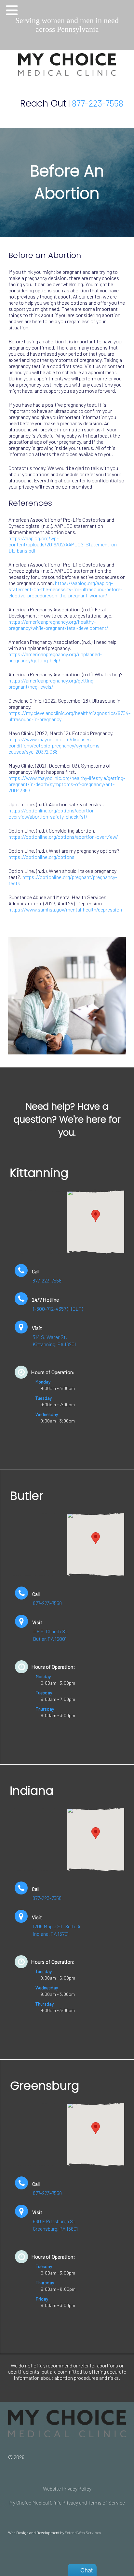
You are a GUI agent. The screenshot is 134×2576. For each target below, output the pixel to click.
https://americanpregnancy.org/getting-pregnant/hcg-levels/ (52, 683)
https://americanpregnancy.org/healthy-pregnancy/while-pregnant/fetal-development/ (58, 625)
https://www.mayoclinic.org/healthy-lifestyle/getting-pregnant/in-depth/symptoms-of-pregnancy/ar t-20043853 (67, 784)
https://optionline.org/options (41, 857)
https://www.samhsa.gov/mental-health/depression (65, 909)
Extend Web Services (83, 2532)
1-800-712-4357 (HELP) (58, 1309)
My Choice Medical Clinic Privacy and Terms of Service (67, 2502)
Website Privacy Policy (67, 2488)
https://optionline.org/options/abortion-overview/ (63, 837)
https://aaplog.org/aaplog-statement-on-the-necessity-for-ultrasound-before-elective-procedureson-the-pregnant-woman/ (65, 589)
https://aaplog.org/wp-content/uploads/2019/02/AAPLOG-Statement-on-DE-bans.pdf (64, 544)
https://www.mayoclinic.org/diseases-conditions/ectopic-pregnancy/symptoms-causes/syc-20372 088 (55, 745)
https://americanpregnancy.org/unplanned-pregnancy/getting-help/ (55, 657)
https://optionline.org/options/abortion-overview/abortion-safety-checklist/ (53, 813)
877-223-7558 (98, 103)
